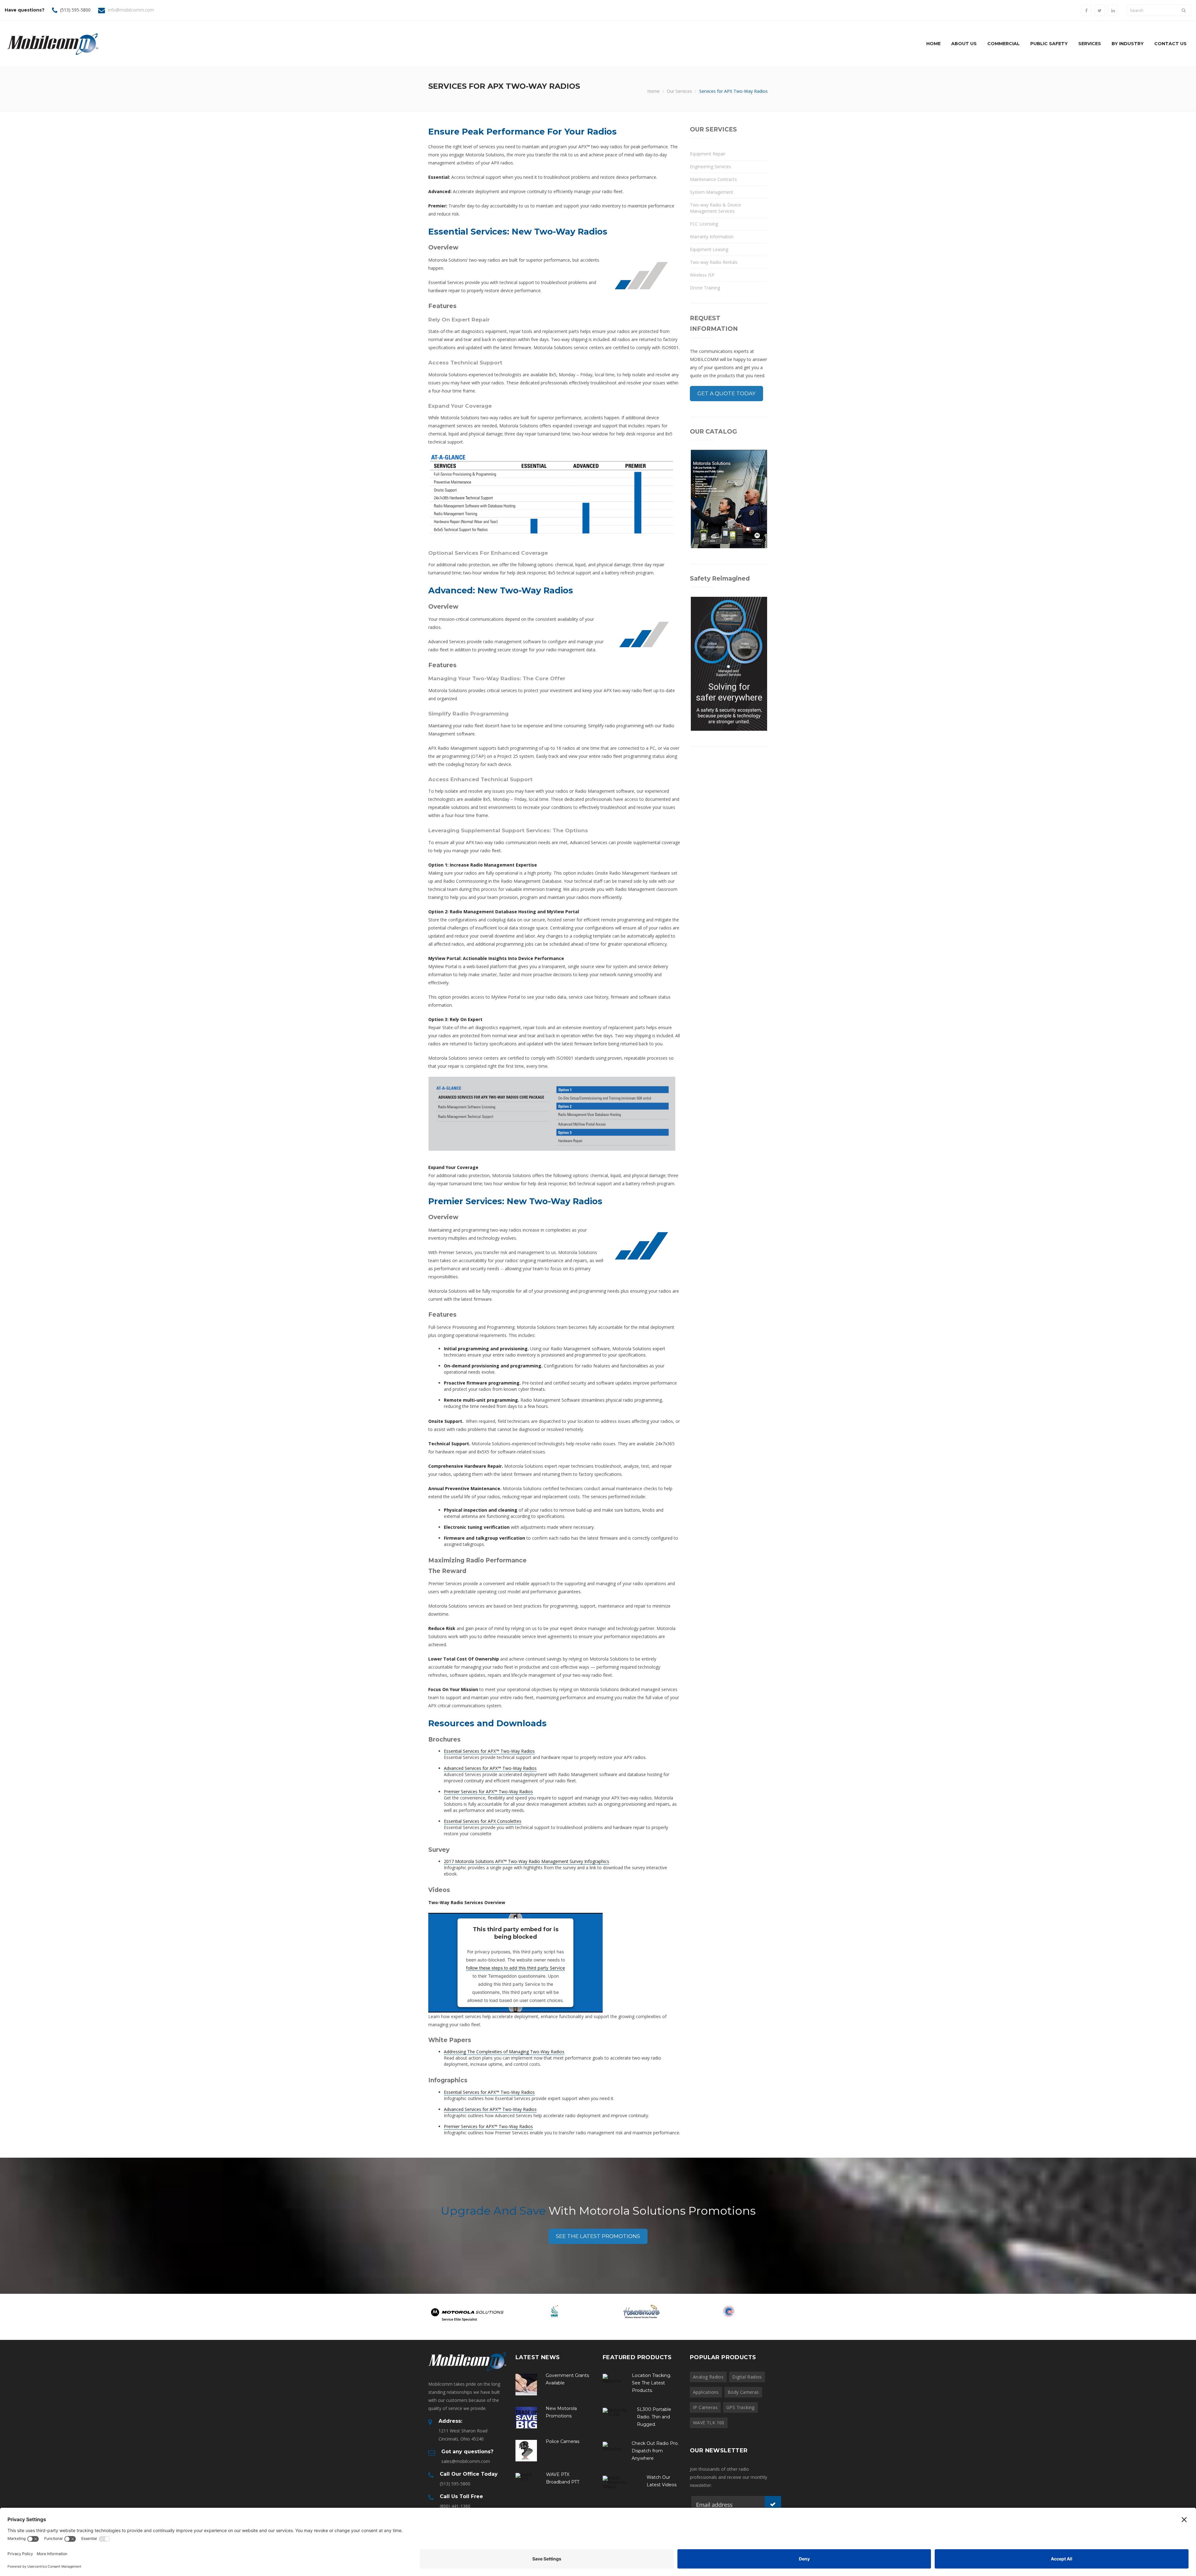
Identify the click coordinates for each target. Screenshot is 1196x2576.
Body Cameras (743, 2392)
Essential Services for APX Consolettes (483, 1821)
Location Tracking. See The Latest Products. (652, 2383)
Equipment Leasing (709, 249)
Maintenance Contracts (713, 179)
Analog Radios (708, 2377)
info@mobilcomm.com (131, 10)
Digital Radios (747, 2377)
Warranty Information (712, 237)
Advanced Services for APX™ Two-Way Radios (490, 1768)
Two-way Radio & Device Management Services (715, 208)
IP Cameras (705, 2407)
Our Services (679, 91)
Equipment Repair (708, 154)
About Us (964, 44)
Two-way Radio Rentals (714, 262)
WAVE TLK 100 (709, 2423)
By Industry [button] (1128, 44)
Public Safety (1049, 44)
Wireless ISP (702, 275)
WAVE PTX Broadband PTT (563, 2478)
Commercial (1004, 44)
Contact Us (1170, 44)
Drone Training (705, 288)
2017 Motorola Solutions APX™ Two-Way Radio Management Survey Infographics (527, 1861)
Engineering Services (710, 166)
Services (1090, 44)
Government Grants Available (567, 2379)
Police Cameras (562, 2441)
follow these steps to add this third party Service (515, 1968)
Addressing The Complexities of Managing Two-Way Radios (504, 2052)
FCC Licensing (704, 224)
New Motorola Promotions (561, 2412)
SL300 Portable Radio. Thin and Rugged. (654, 2417)
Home (933, 44)
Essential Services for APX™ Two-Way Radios (489, 1751)
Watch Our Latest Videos (662, 2481)
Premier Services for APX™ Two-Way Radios (488, 1792)
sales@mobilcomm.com (466, 2461)
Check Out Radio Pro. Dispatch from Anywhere (655, 2451)
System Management (712, 192)
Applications (706, 2392)
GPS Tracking (740, 2407)
